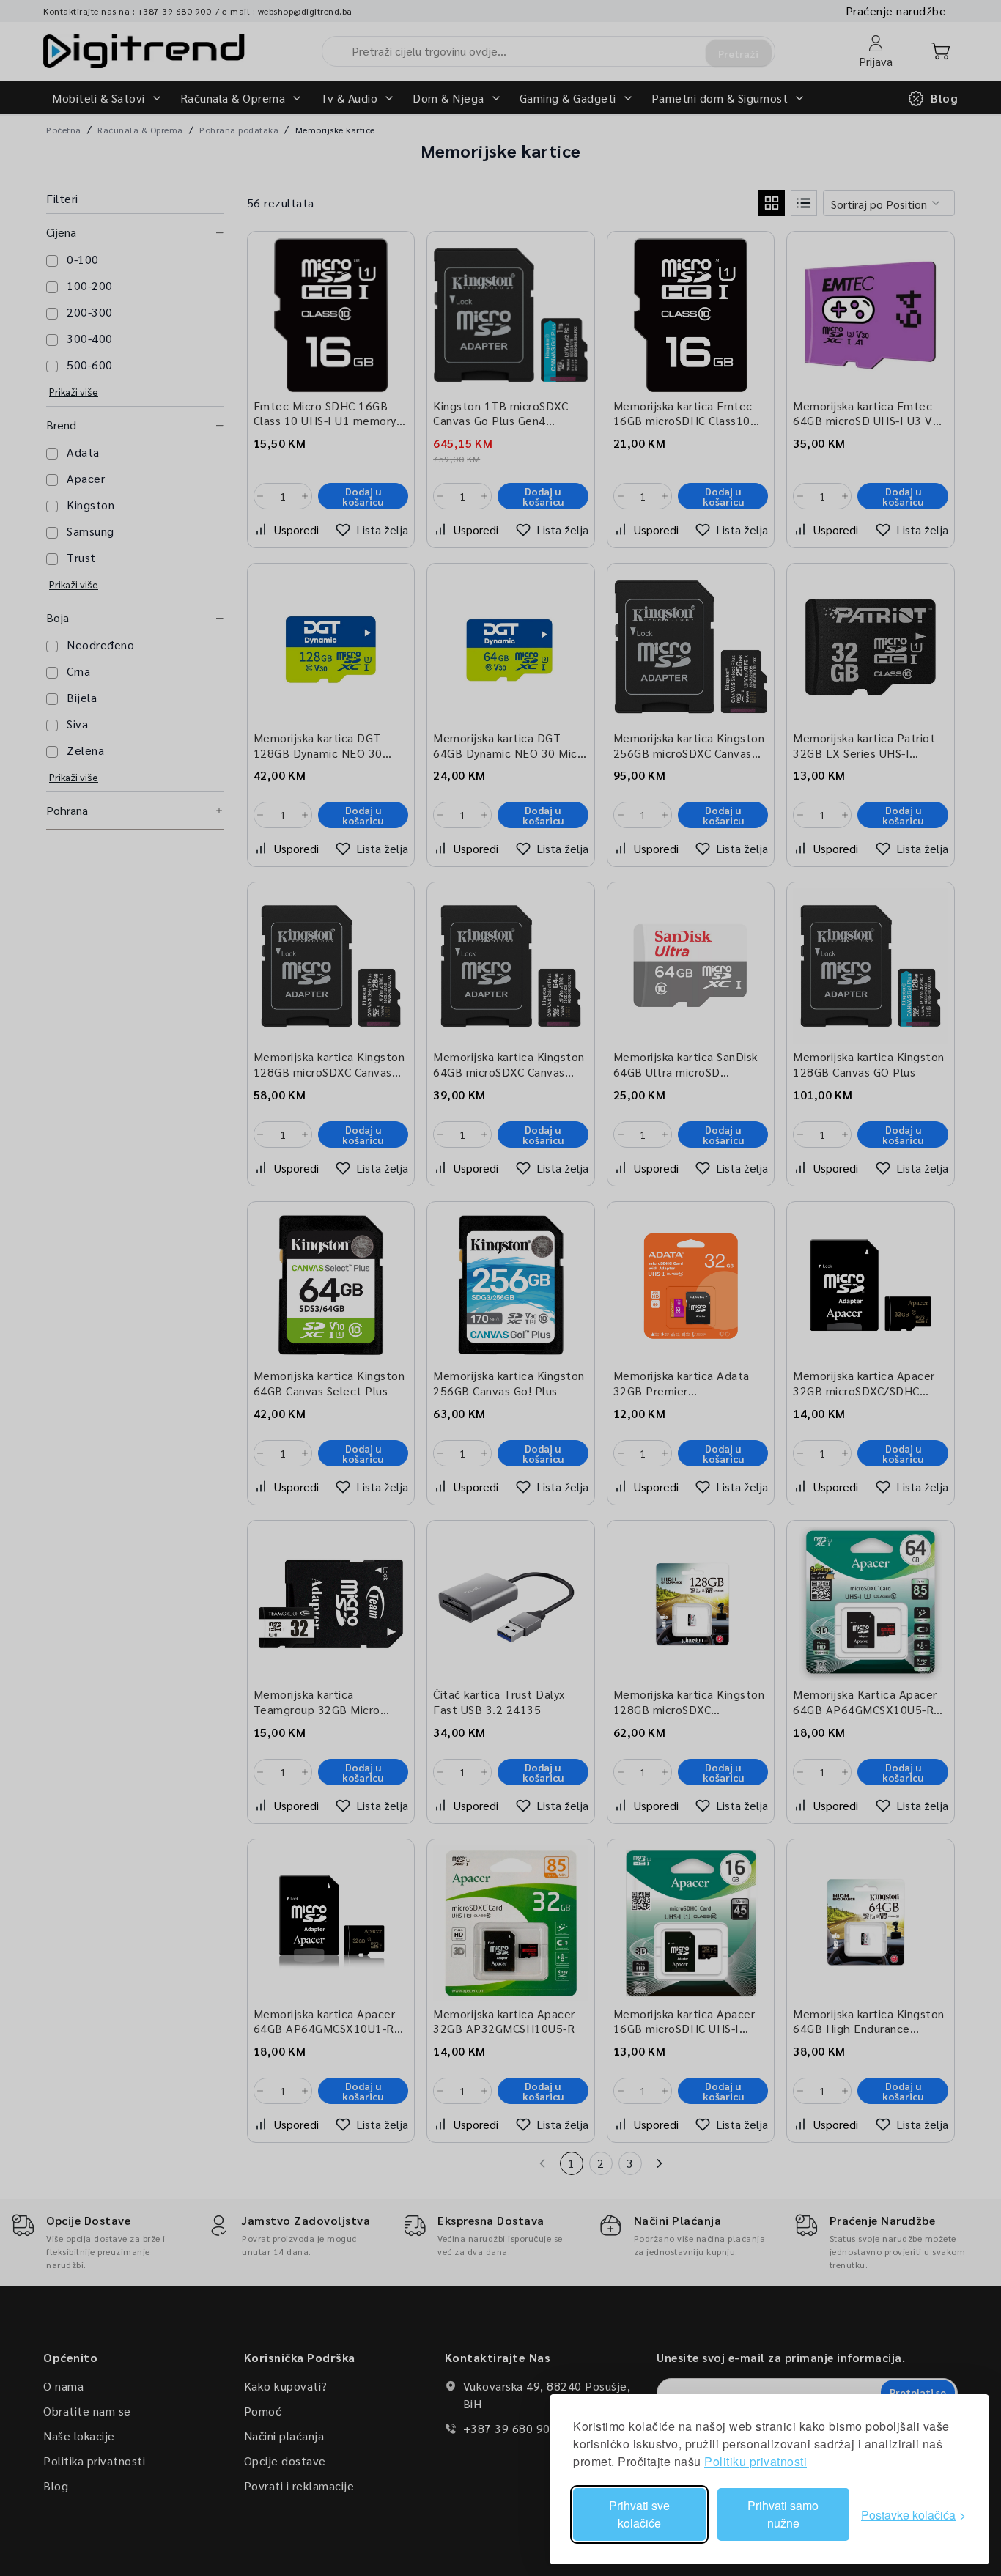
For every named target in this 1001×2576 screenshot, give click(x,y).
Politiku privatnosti (756, 2461)
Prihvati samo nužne (783, 2514)
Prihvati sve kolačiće (639, 2514)
